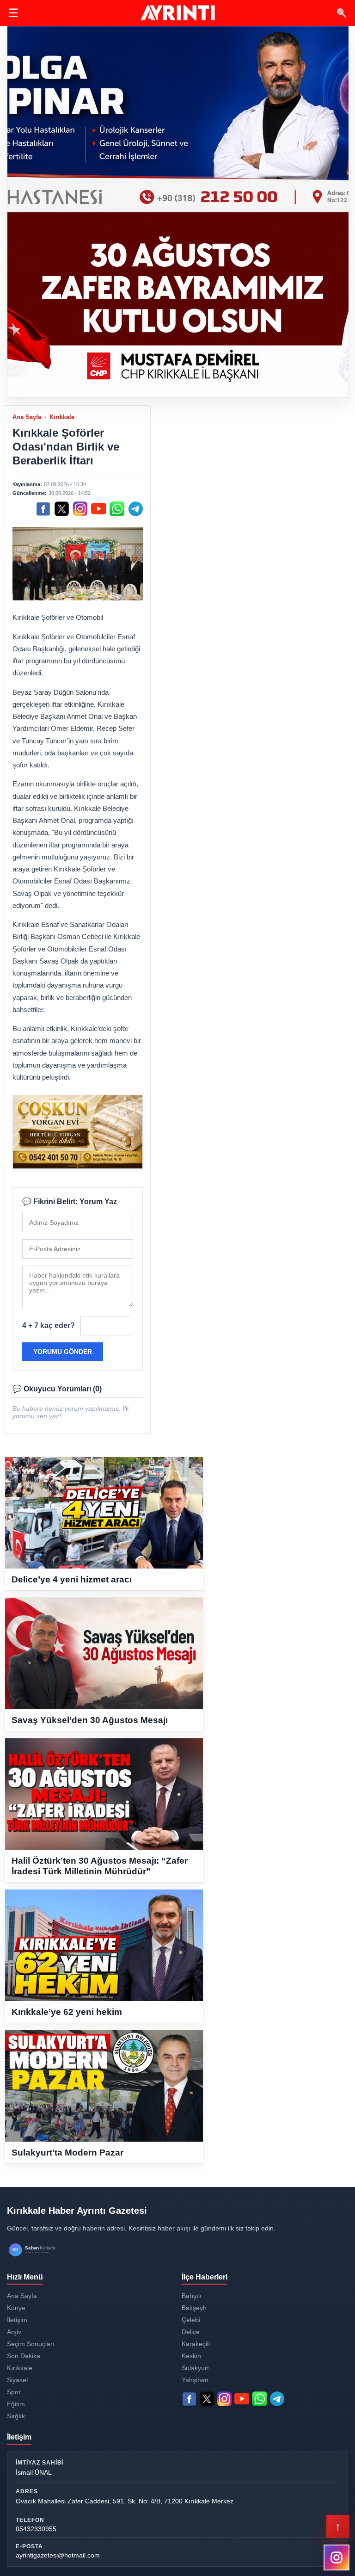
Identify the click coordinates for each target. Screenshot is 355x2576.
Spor (14, 2392)
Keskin (191, 2356)
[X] (61, 509)
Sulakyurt (195, 2368)
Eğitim (16, 2404)
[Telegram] (135, 509)
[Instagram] (80, 509)
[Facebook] (43, 509)
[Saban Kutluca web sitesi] (42, 2250)
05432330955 (36, 2529)
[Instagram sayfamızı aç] (337, 2557)
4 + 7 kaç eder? (49, 1325)
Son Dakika (24, 2356)
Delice (191, 2332)
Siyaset (18, 2380)
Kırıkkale (62, 417)
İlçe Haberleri (205, 2277)
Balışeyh (194, 2308)
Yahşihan (195, 2380)
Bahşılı (192, 2296)
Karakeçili (196, 2344)
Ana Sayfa (27, 417)
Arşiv (14, 2332)
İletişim (17, 2320)
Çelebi (191, 2320)
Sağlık (16, 2416)
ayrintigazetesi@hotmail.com (58, 2555)
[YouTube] (98, 509)
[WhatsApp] (117, 509)
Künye (16, 2308)
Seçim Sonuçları (31, 2344)
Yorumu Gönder (63, 1352)
